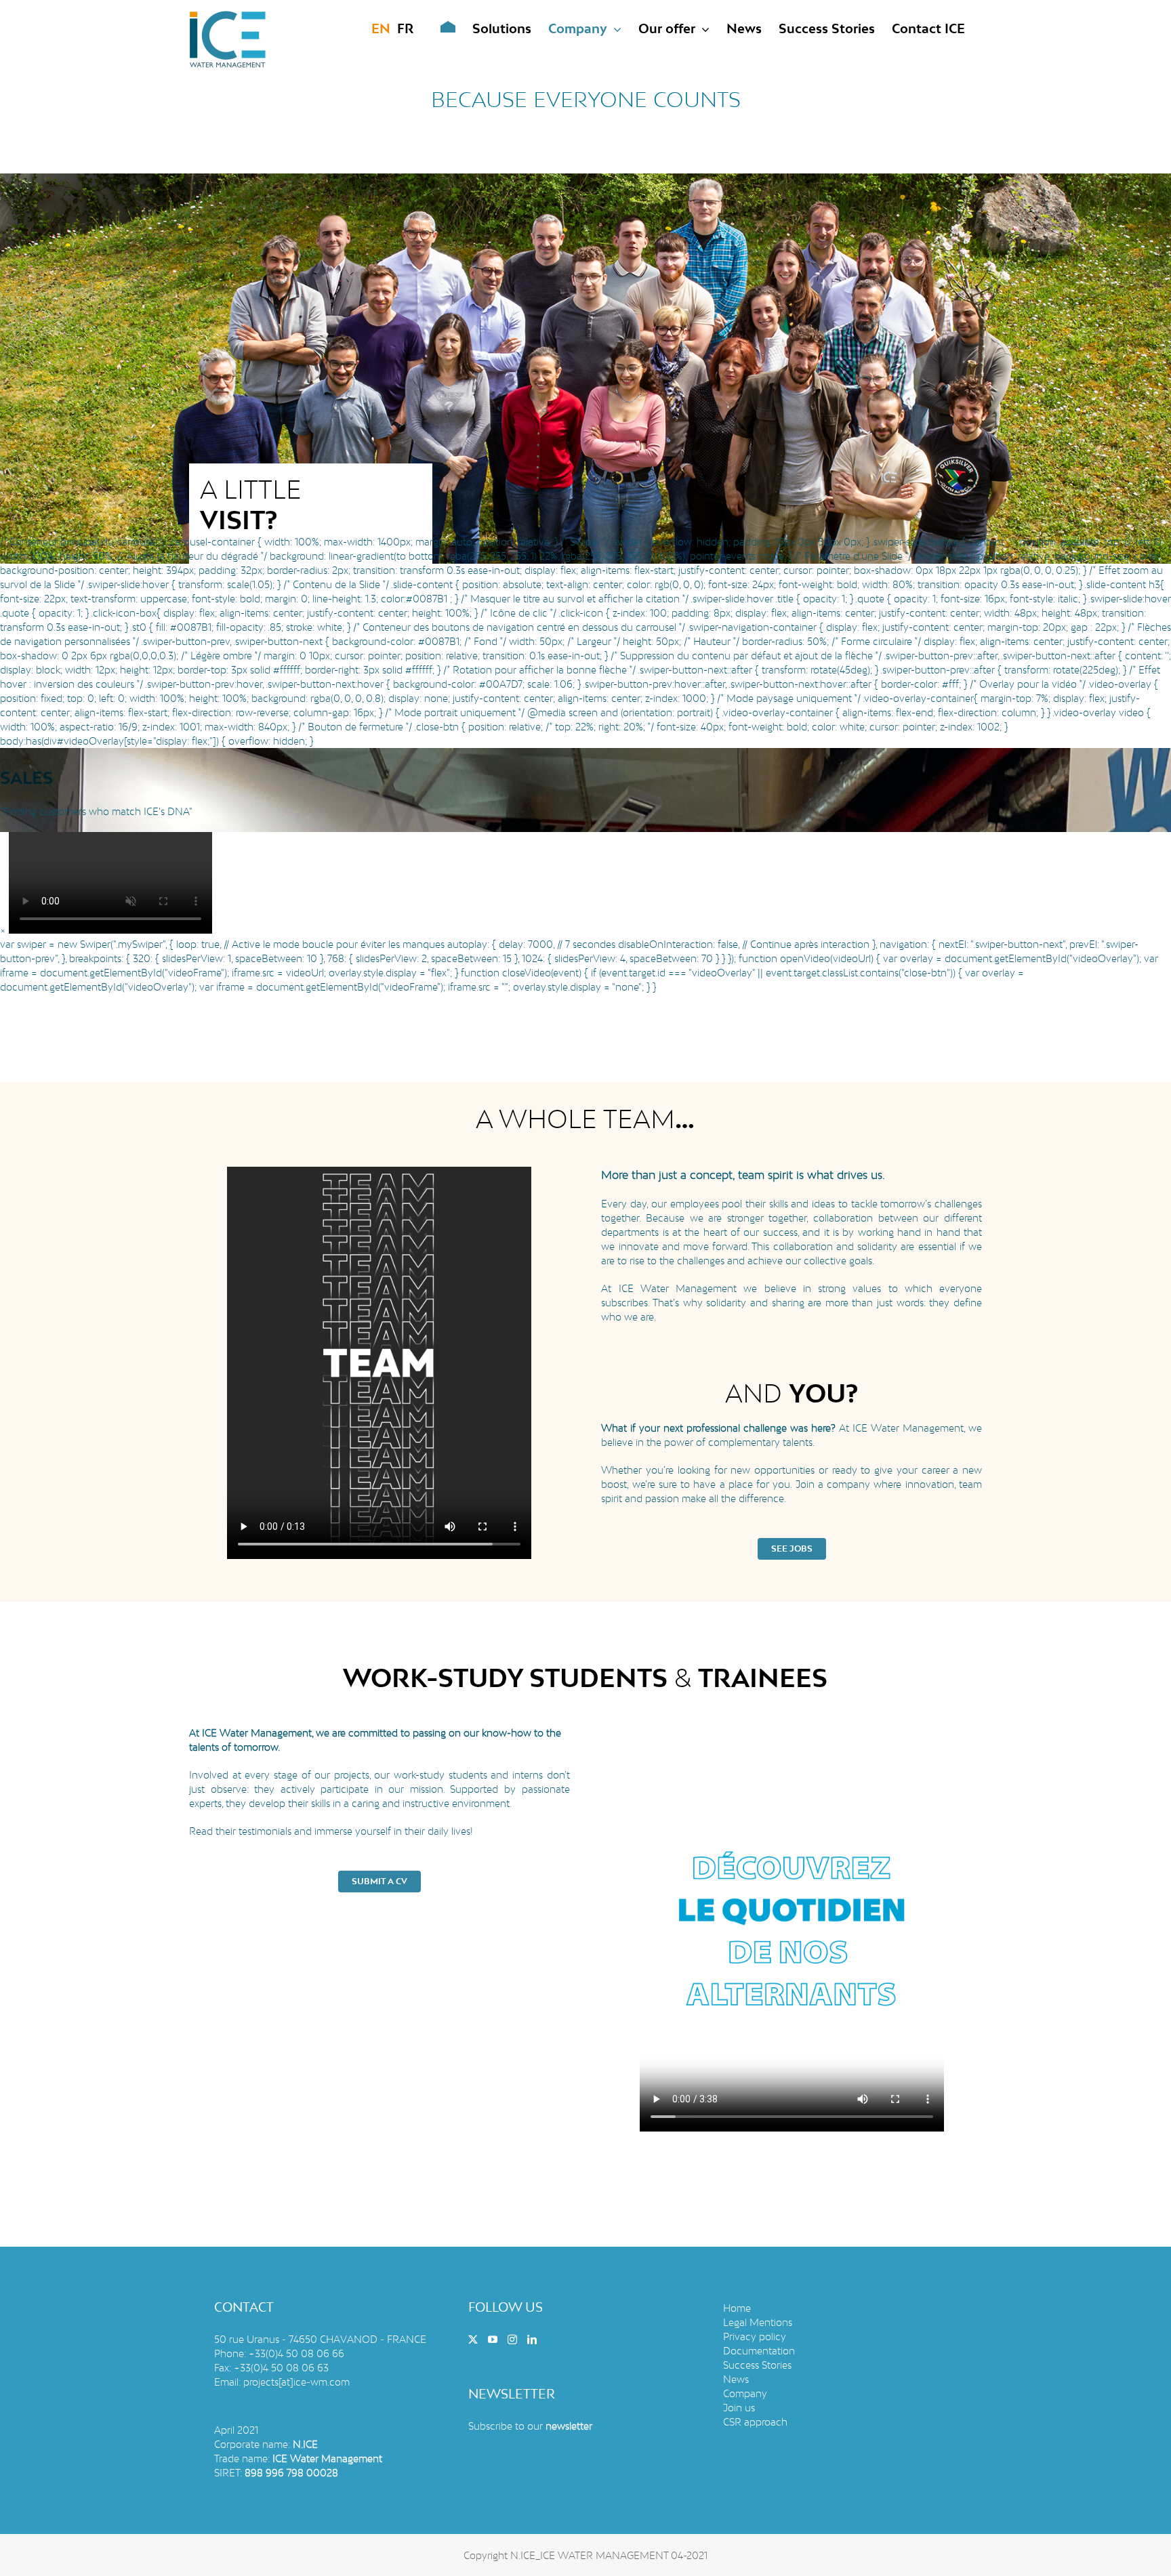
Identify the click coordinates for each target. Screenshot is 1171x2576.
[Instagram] (512, 2340)
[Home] (438, 28)
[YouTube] (493, 2340)
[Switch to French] (405, 28)
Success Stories (757, 2365)
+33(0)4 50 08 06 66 (296, 2353)
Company (745, 2393)
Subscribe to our (530, 2426)
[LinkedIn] (532, 2340)
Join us (739, 2408)
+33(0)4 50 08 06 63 (281, 2368)
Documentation (759, 2351)
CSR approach (755, 2422)
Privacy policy (755, 2336)
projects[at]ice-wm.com (296, 2382)
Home (737, 2308)
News (736, 2379)
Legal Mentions (758, 2322)
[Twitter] (473, 2340)
